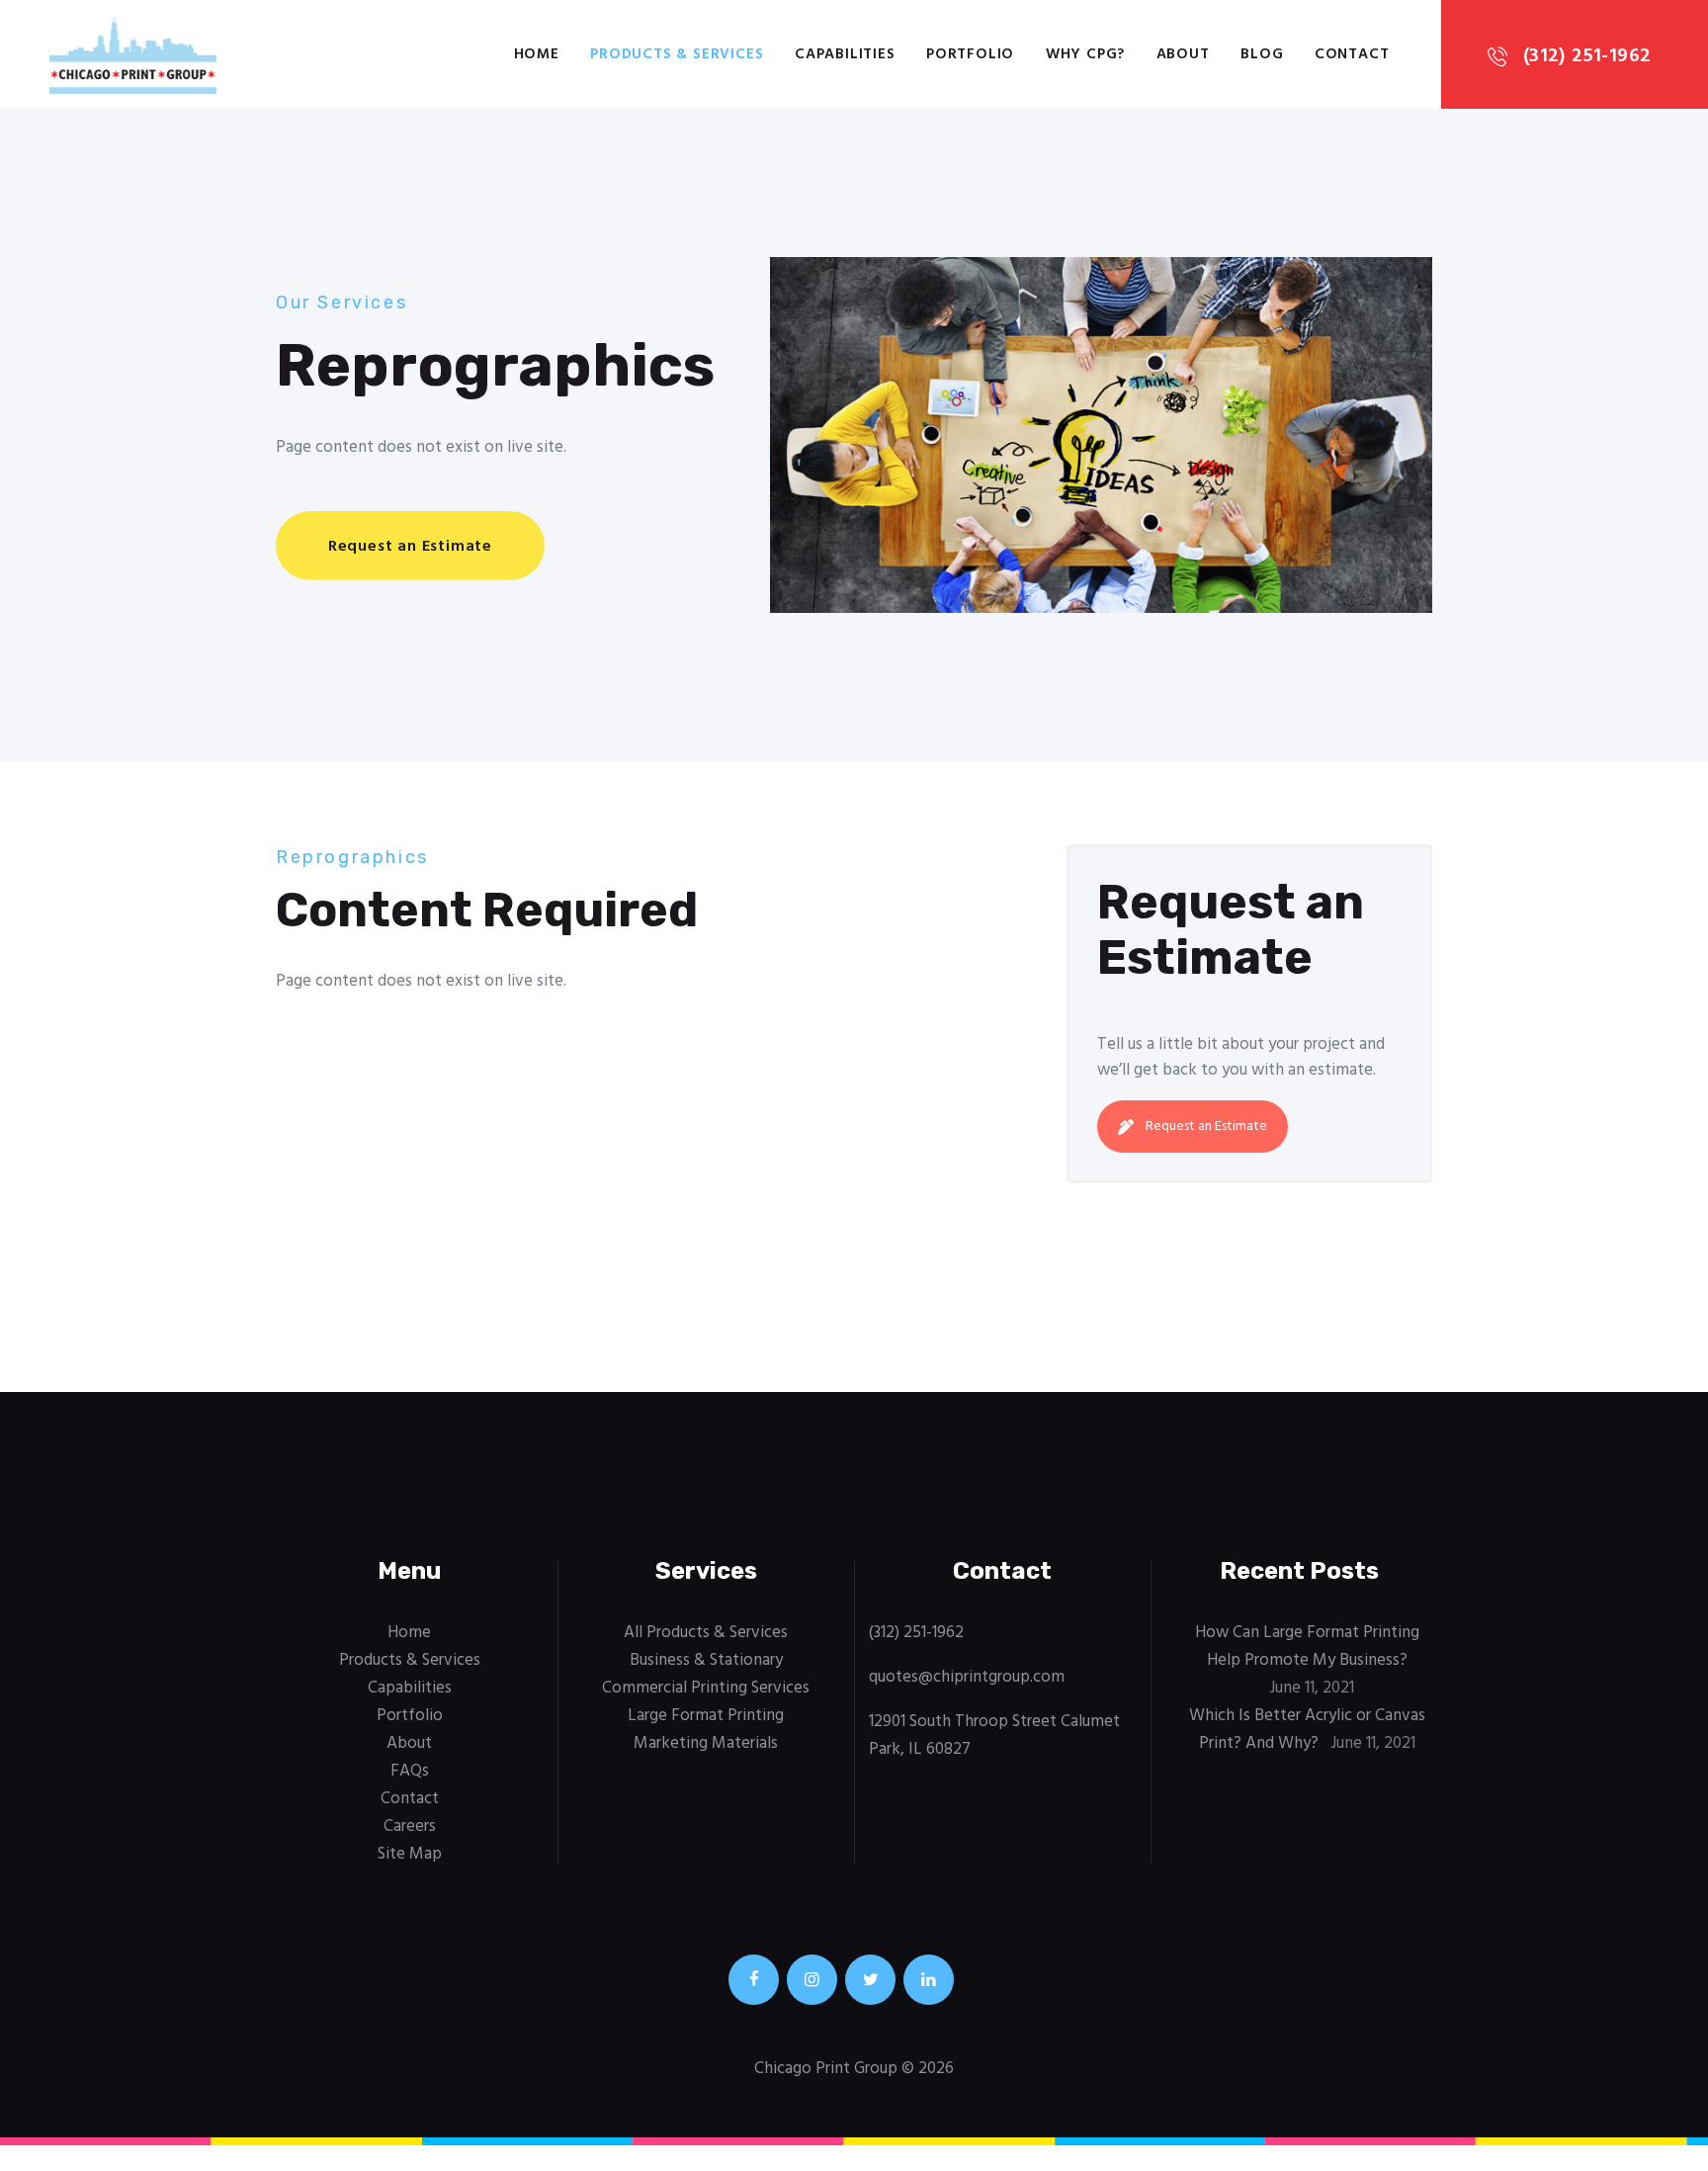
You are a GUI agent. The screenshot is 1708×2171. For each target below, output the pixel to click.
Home (409, 1633)
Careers (410, 1826)
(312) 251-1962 (916, 1633)
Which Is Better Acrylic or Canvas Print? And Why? (1307, 1730)
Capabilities (410, 1688)
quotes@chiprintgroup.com (967, 1677)
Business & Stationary (706, 1660)
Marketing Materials (706, 1743)
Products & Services (410, 1660)
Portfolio (410, 1716)
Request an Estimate (1206, 1127)
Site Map (410, 1854)
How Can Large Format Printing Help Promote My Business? (1307, 1647)
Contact (410, 1799)
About (409, 1743)
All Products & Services (706, 1633)
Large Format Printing (706, 1716)
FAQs (410, 1771)
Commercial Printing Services (706, 1688)
